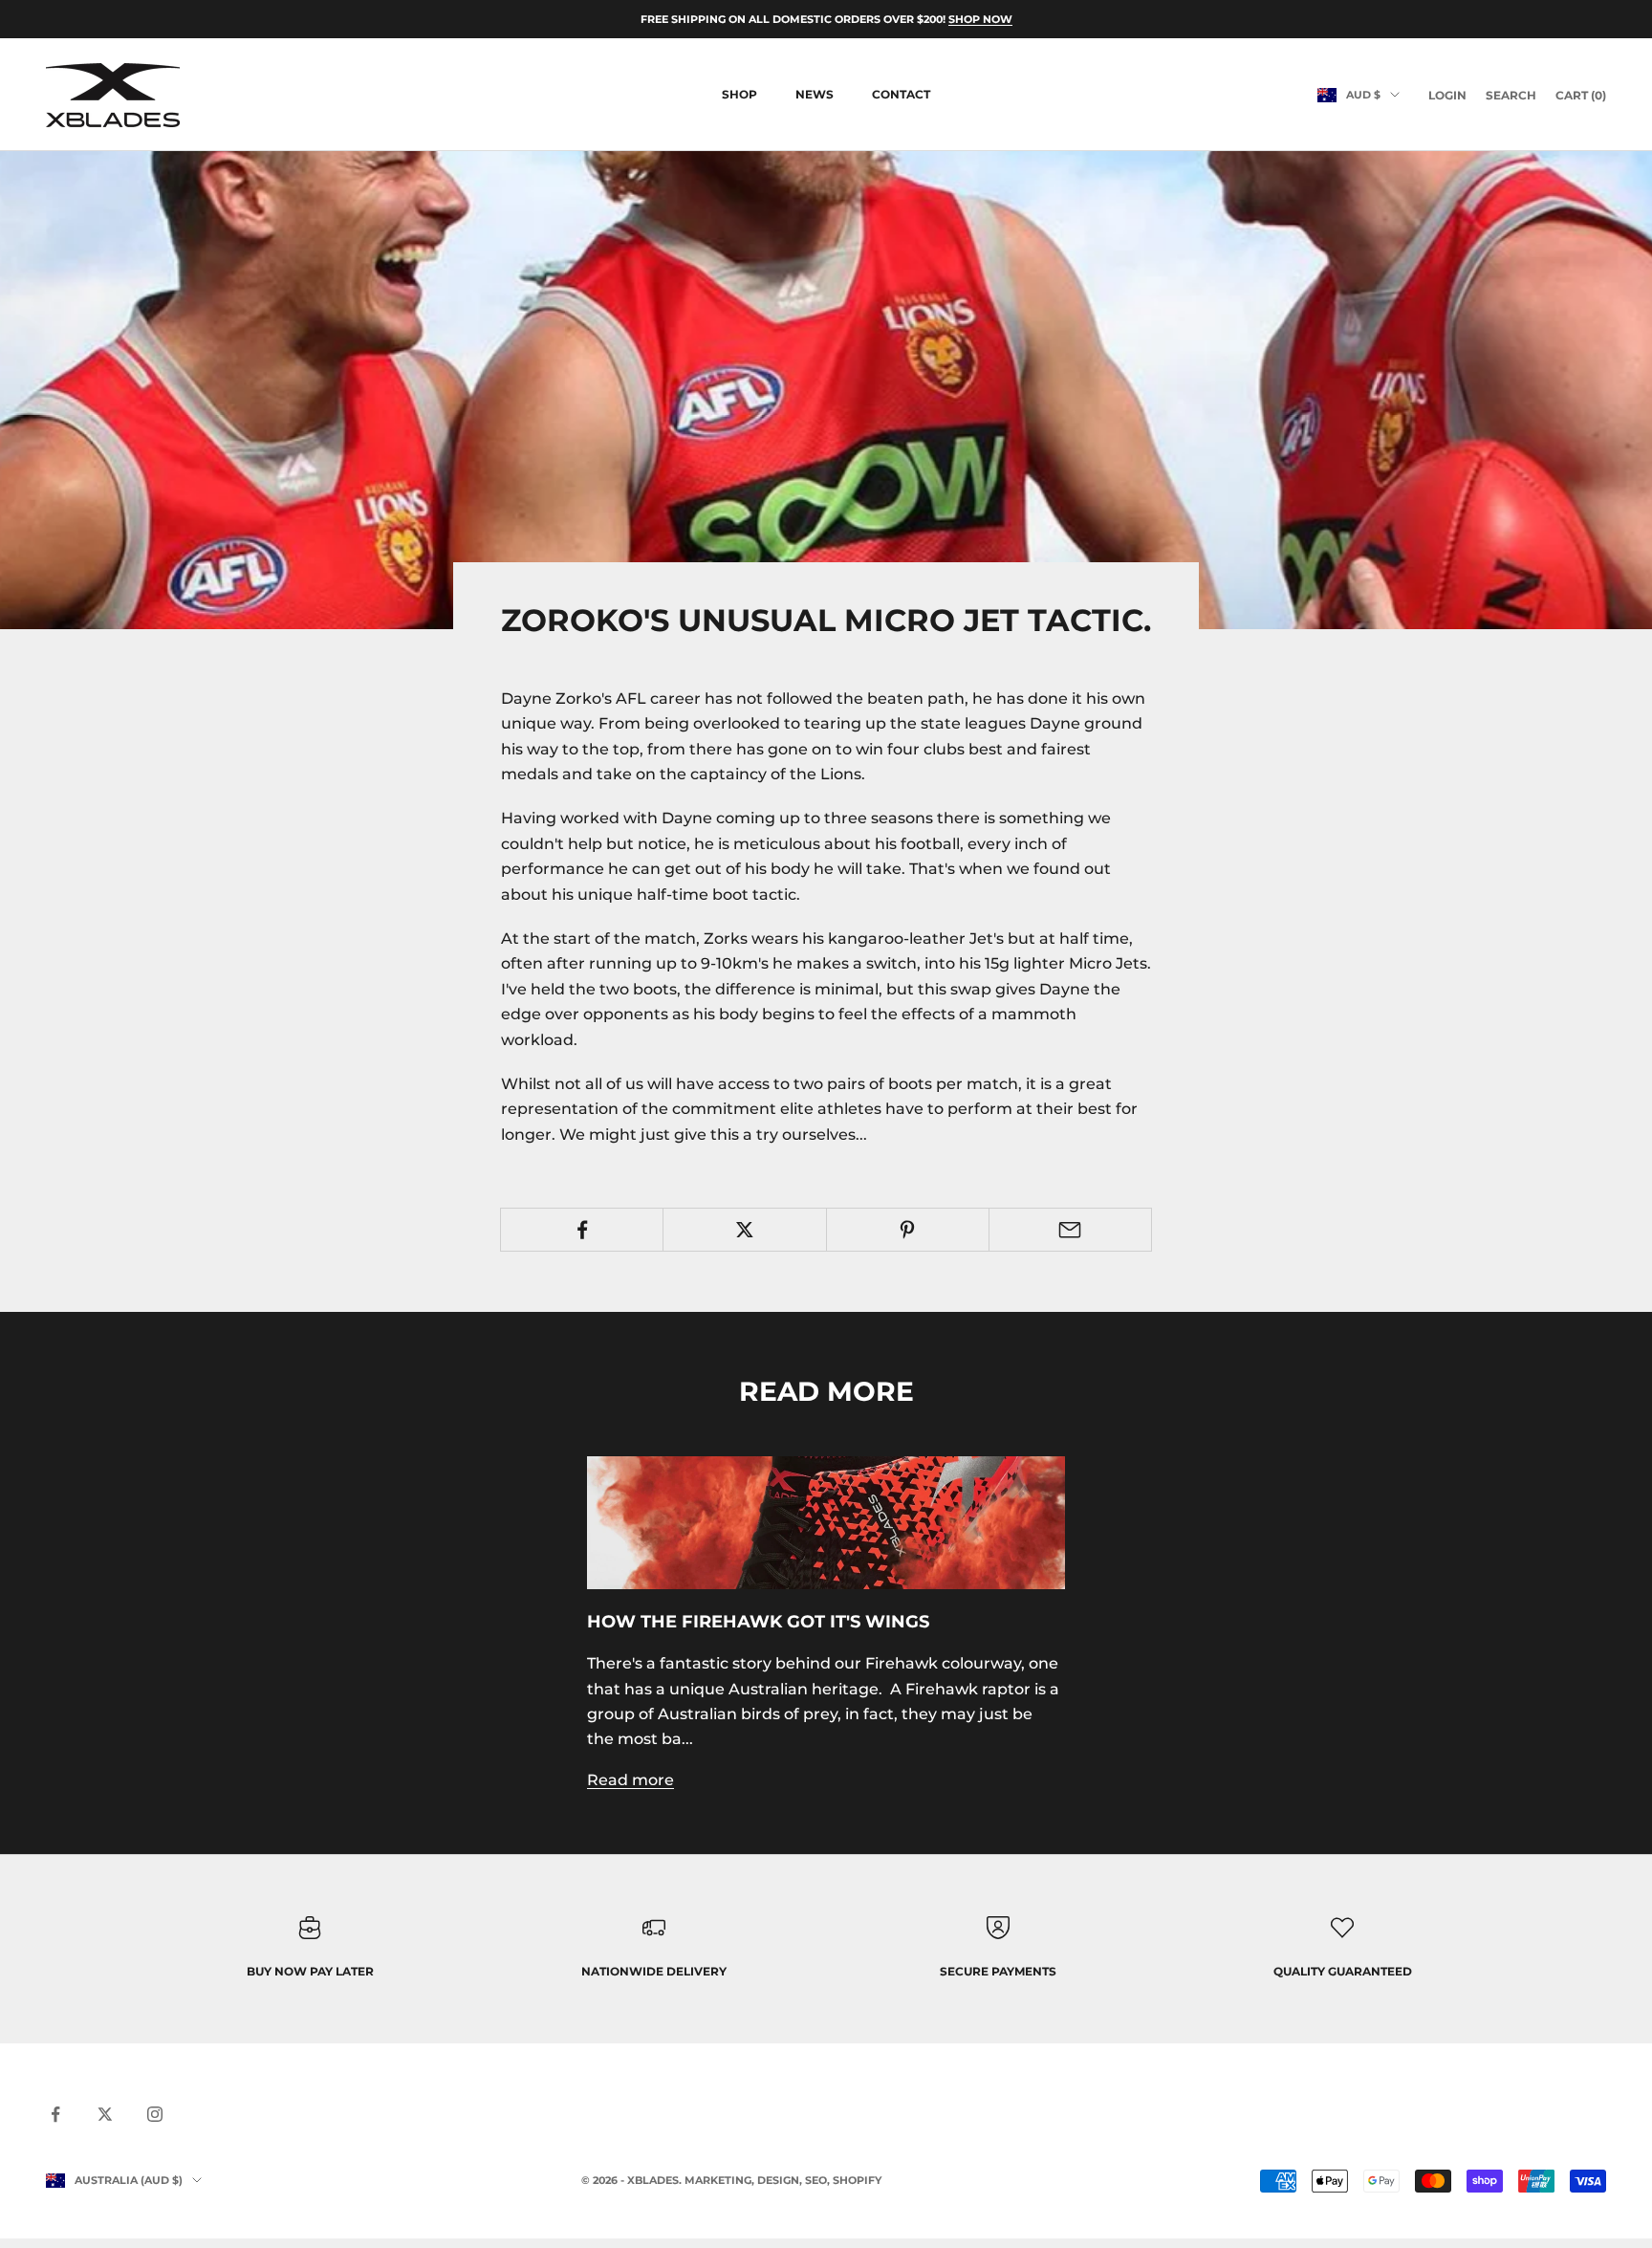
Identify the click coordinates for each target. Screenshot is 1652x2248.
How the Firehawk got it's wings (758, 1622)
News (815, 94)
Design (778, 2180)
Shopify (857, 2180)
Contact (901, 94)
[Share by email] (1070, 1230)
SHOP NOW (980, 19)
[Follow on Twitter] (105, 2114)
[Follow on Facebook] (55, 2114)
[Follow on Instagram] (155, 2114)
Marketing (718, 2180)
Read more (630, 1780)
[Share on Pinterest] (908, 1230)
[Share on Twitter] (744, 1230)
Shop (739, 94)
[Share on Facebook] (582, 1230)
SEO (816, 2180)
